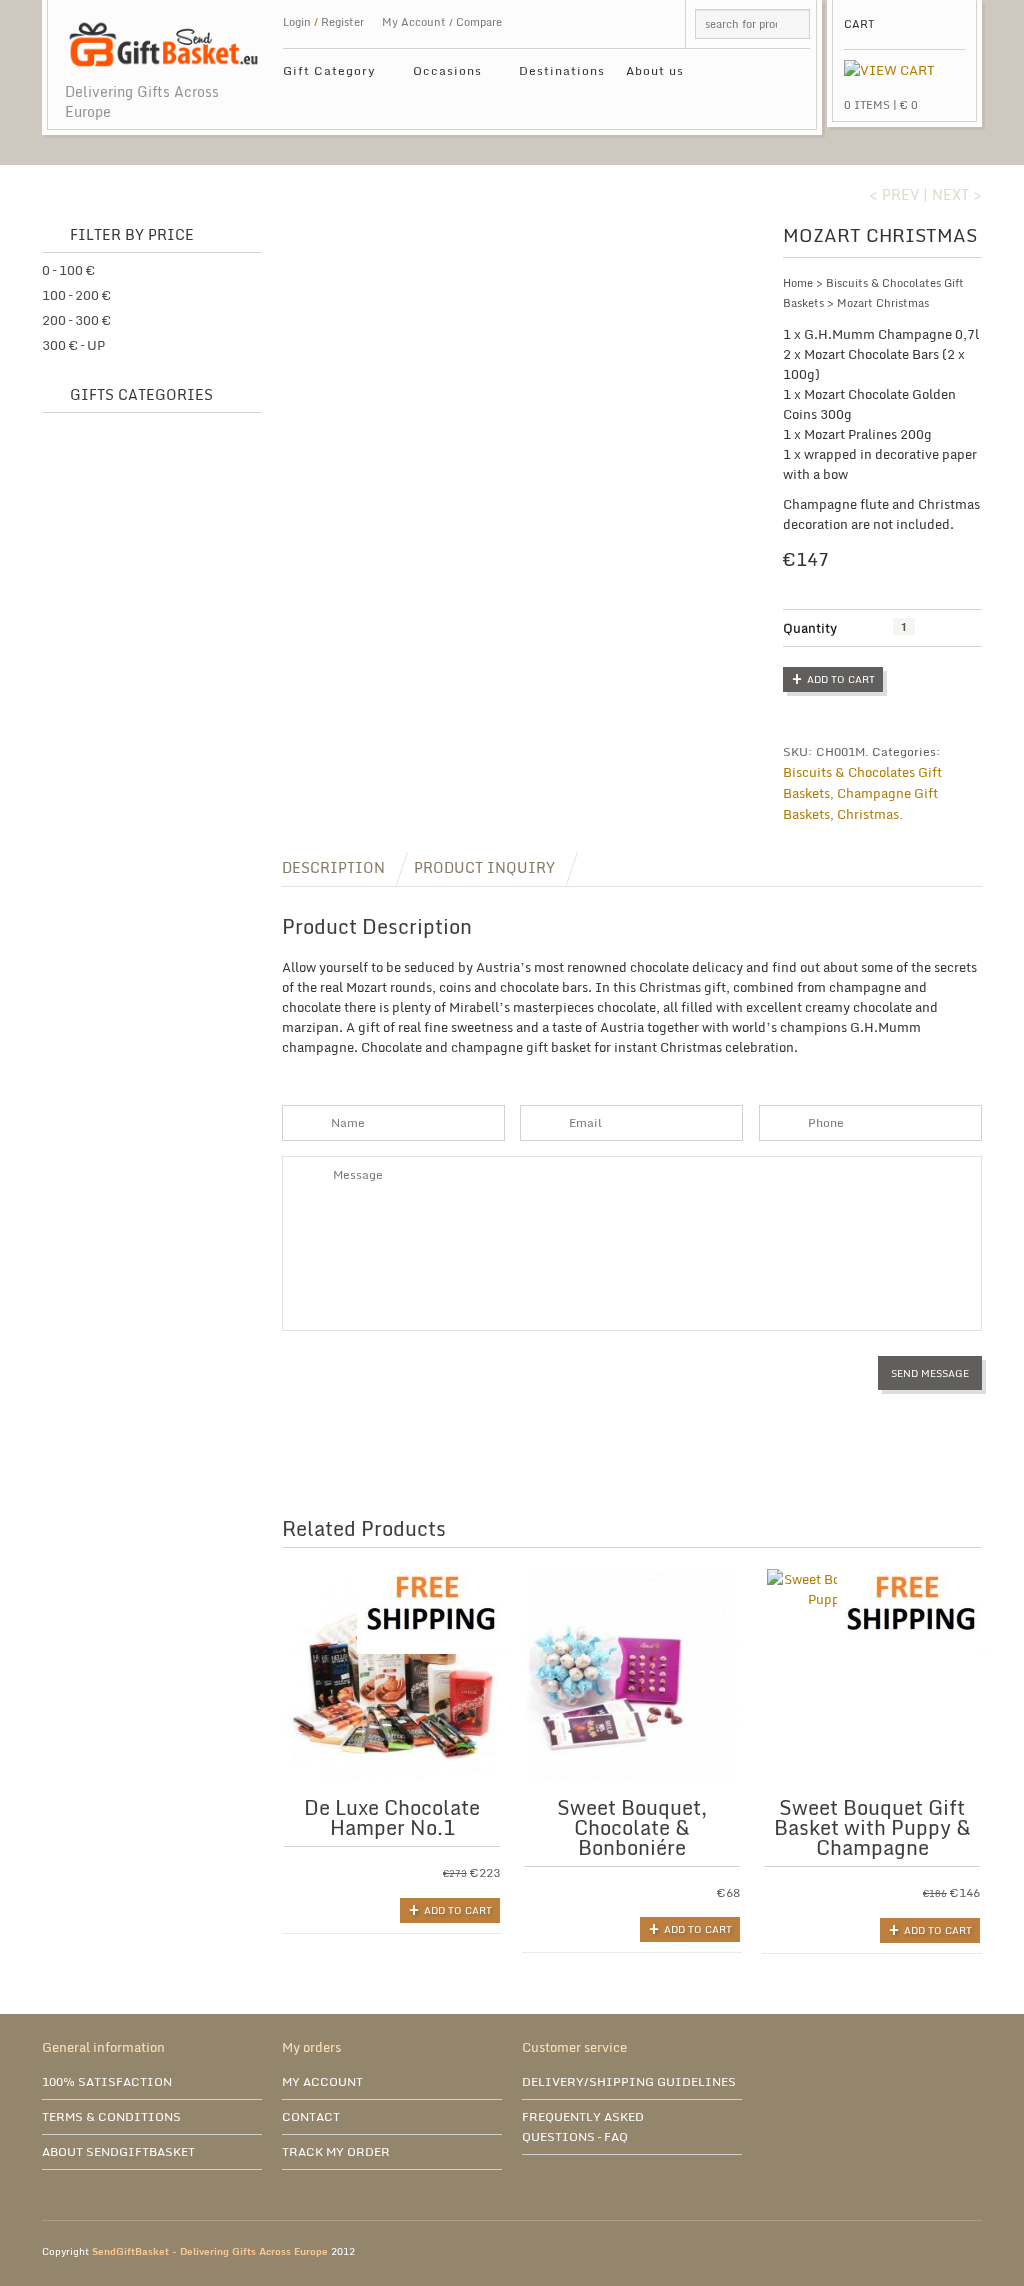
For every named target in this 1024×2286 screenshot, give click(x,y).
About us (655, 70)
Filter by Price (132, 235)
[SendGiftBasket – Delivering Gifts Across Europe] (163, 34)
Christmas (868, 814)
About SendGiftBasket (118, 2151)
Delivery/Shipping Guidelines (629, 2081)
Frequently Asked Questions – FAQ (583, 2126)
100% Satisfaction (107, 2081)
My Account (414, 22)
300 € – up (73, 345)
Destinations (562, 70)
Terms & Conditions (111, 2116)
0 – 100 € (68, 270)
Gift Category (322, 73)
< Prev (894, 194)
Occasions (440, 73)
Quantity (810, 628)
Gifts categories (141, 395)
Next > (957, 194)
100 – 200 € (76, 295)
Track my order (336, 2151)
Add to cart (841, 679)
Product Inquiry (484, 867)
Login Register (323, 22)
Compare (479, 22)
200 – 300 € (76, 320)
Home (798, 283)
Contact (311, 2116)
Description (333, 867)
